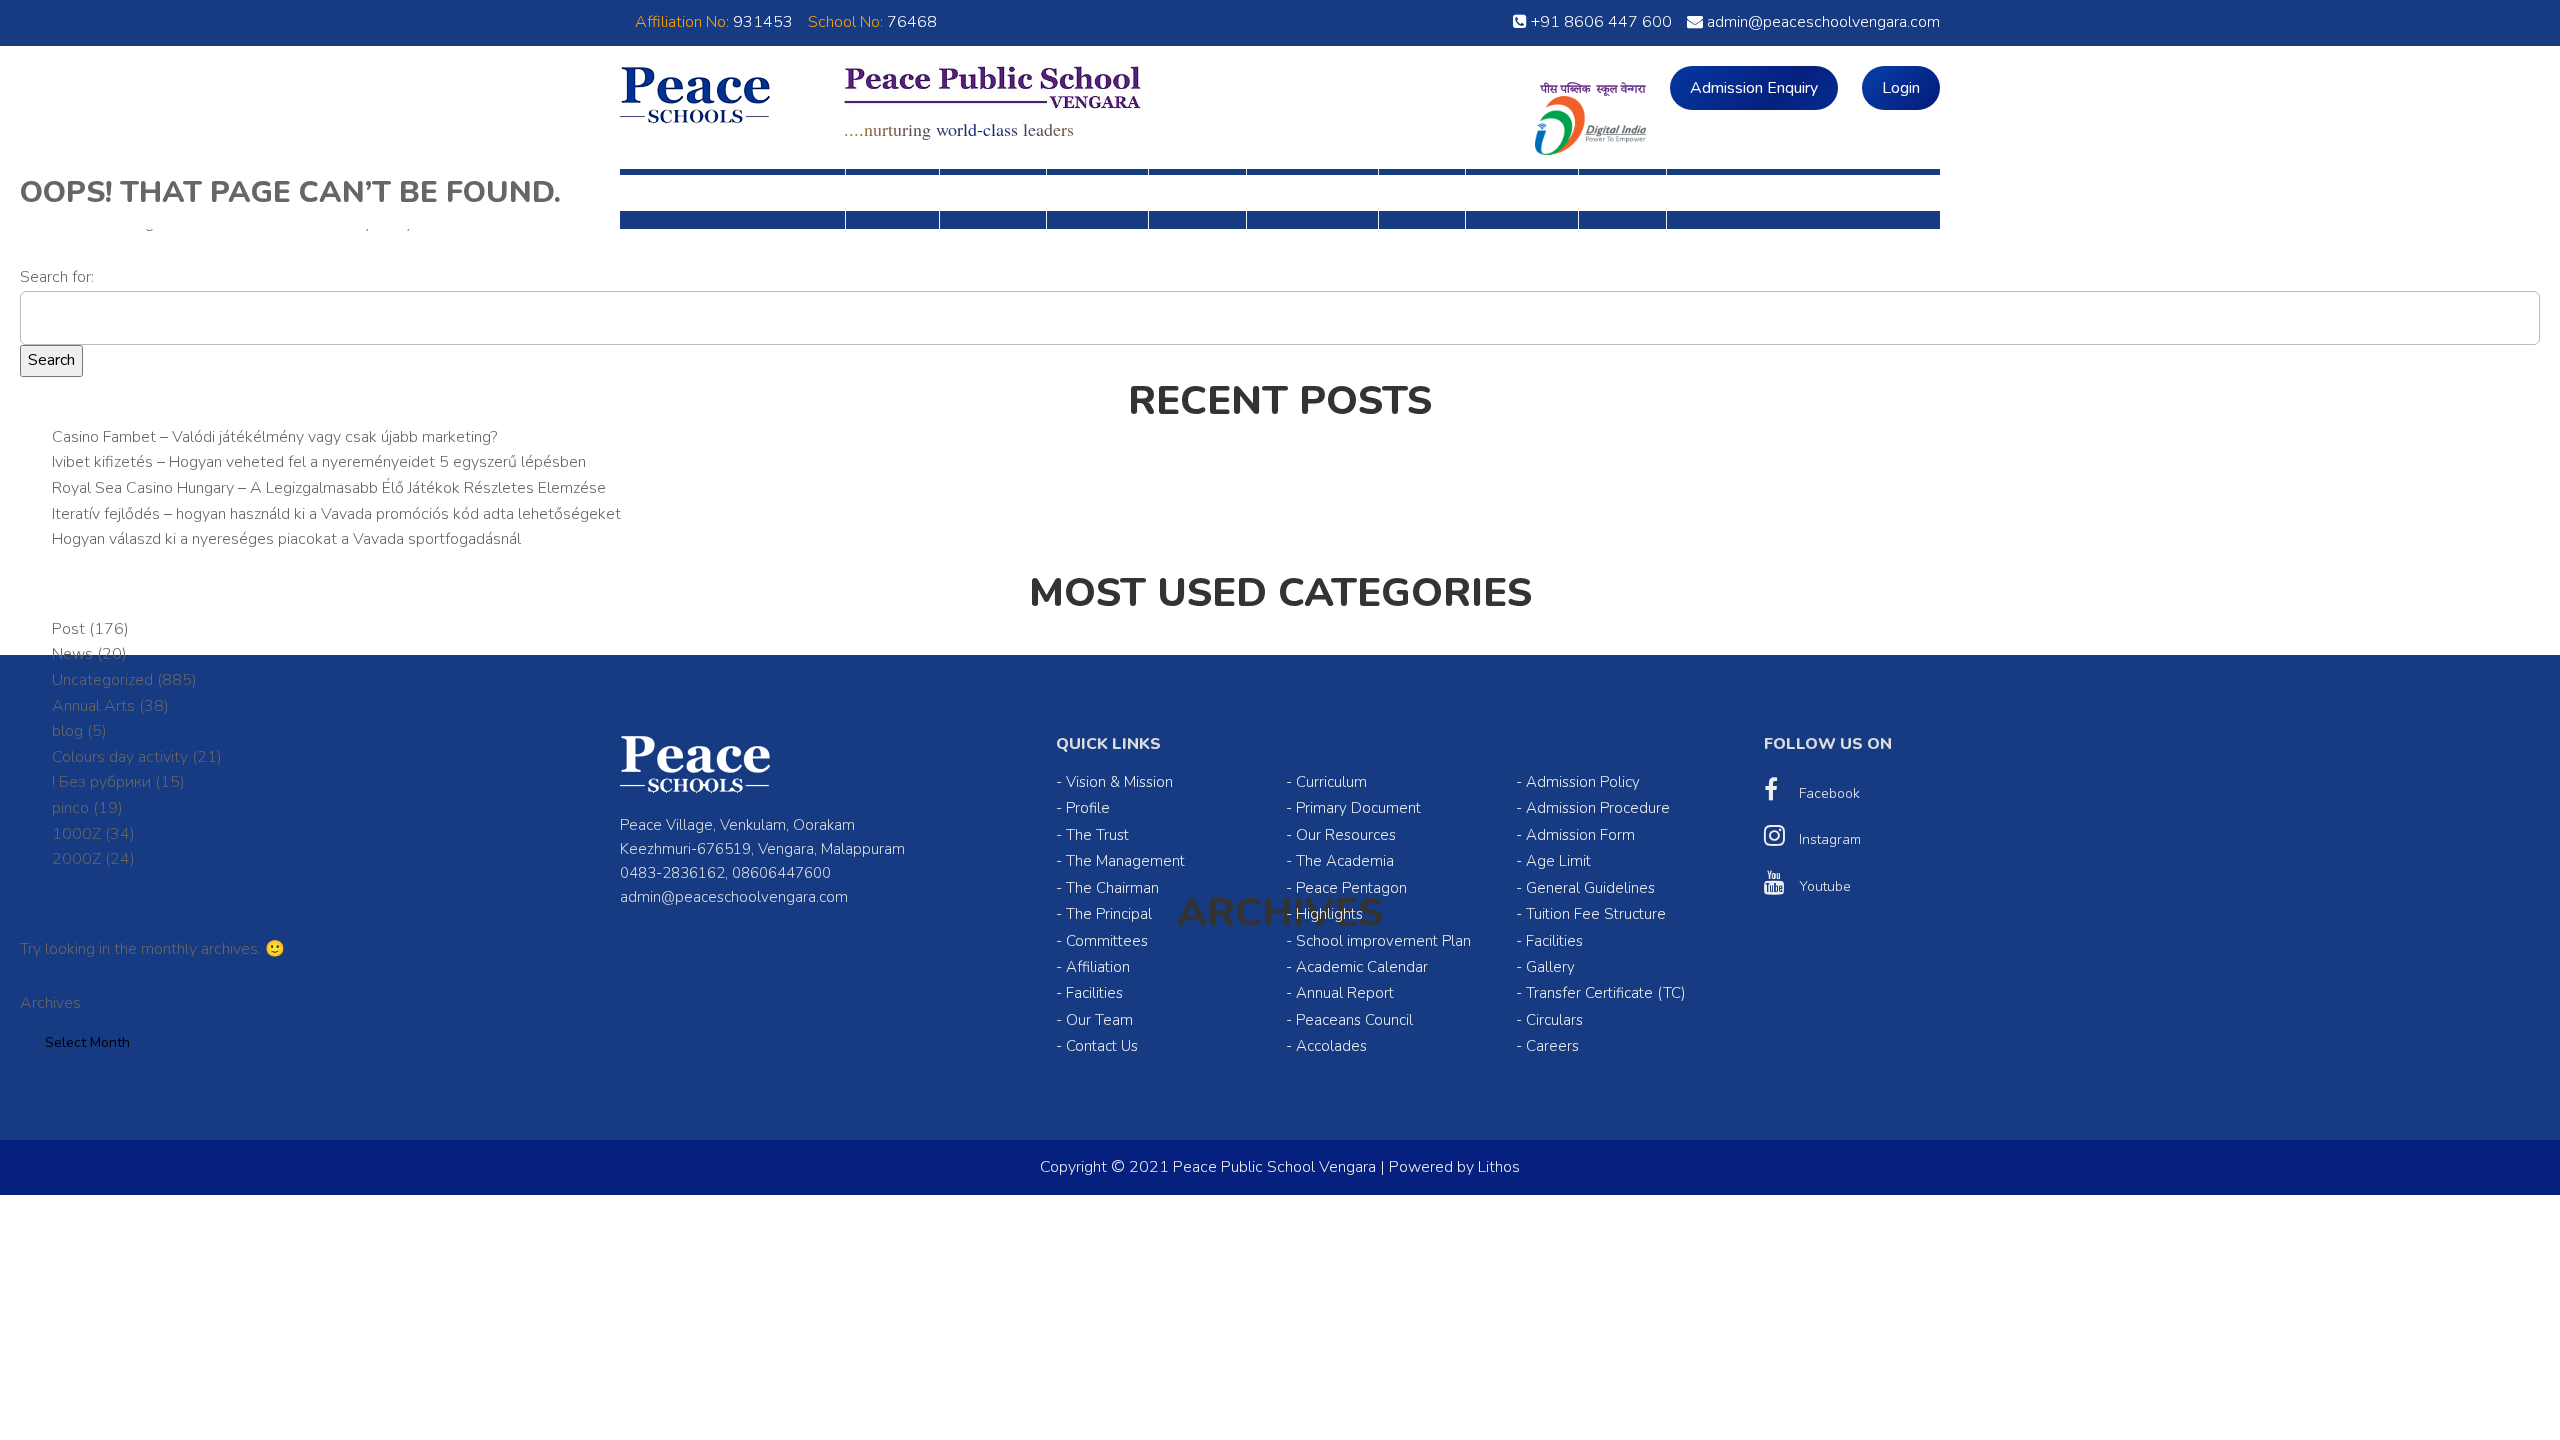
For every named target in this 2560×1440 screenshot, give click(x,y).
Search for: (57, 277)
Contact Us (1102, 1046)
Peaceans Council (1354, 1020)
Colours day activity (120, 757)
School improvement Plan (1383, 941)
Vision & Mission (1119, 782)
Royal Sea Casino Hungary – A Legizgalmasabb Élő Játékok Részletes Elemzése (329, 488)
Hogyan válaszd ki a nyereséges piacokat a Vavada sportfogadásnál (286, 539)
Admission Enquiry (1754, 88)
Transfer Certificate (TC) (1606, 993)
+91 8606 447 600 (1599, 22)
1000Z (76, 834)
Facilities (1094, 993)
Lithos (1499, 1167)
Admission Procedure (1598, 808)
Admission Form (1580, 835)
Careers (1552, 1046)
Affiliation (1098, 967)
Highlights (1329, 914)
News (72, 654)
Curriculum (1331, 782)
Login (1901, 88)
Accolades (1331, 1046)
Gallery (1550, 967)
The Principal (1109, 914)
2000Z (76, 859)
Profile (1088, 808)
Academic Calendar (1362, 967)
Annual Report (1345, 993)
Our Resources (1346, 835)
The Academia (1345, 861)
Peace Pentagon (1351, 888)
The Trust (1097, 835)
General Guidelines (1590, 888)
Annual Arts (93, 706)
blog (67, 731)
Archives (50, 1003)
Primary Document (1358, 808)
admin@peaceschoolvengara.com (1821, 22)
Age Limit (1558, 861)
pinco (70, 808)
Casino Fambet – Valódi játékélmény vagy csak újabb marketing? (274, 437)
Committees (1107, 941)
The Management (1125, 861)
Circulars (1554, 1020)
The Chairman (1112, 888)
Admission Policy (1583, 782)
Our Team (1099, 1020)
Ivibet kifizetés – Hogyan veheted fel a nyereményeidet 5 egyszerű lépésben (319, 462)
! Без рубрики (101, 782)
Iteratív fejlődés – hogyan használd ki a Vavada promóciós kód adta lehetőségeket (336, 514)
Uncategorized (102, 680)
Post (68, 629)
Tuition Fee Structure (1596, 914)
